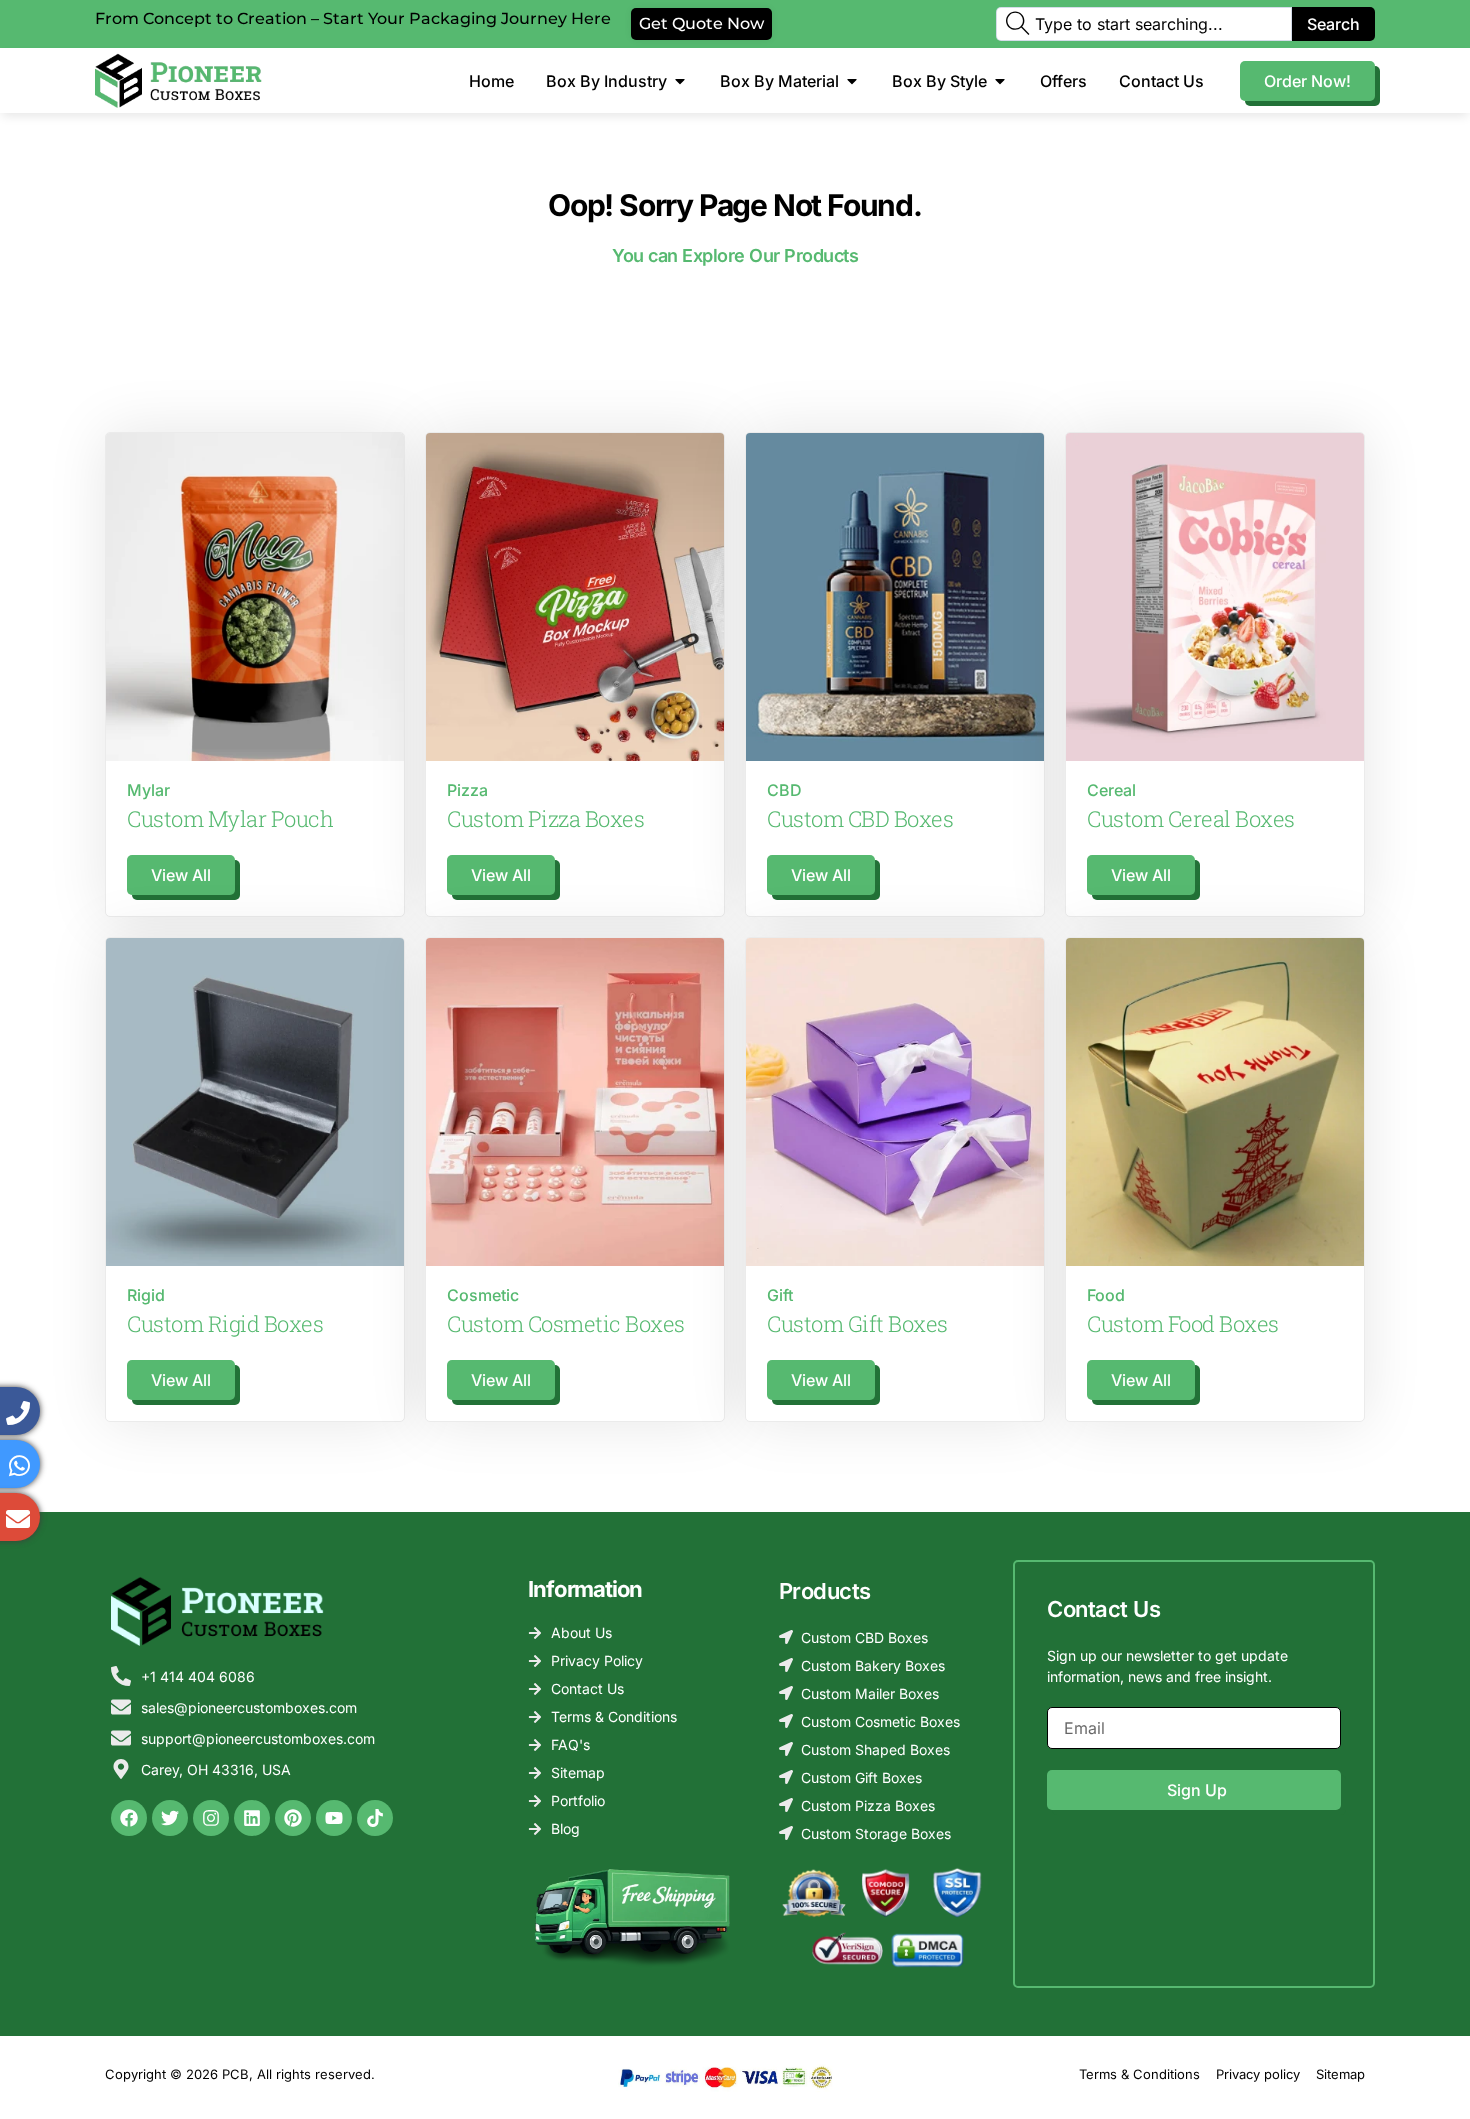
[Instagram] (211, 1818)
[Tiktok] (375, 1818)
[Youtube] (334, 1818)
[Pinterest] (293, 1818)
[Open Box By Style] (1000, 81)
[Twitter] (170, 1818)
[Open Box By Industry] (680, 81)
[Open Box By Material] (852, 81)
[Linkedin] (252, 1818)
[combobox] (1144, 24)
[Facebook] (129, 1818)
